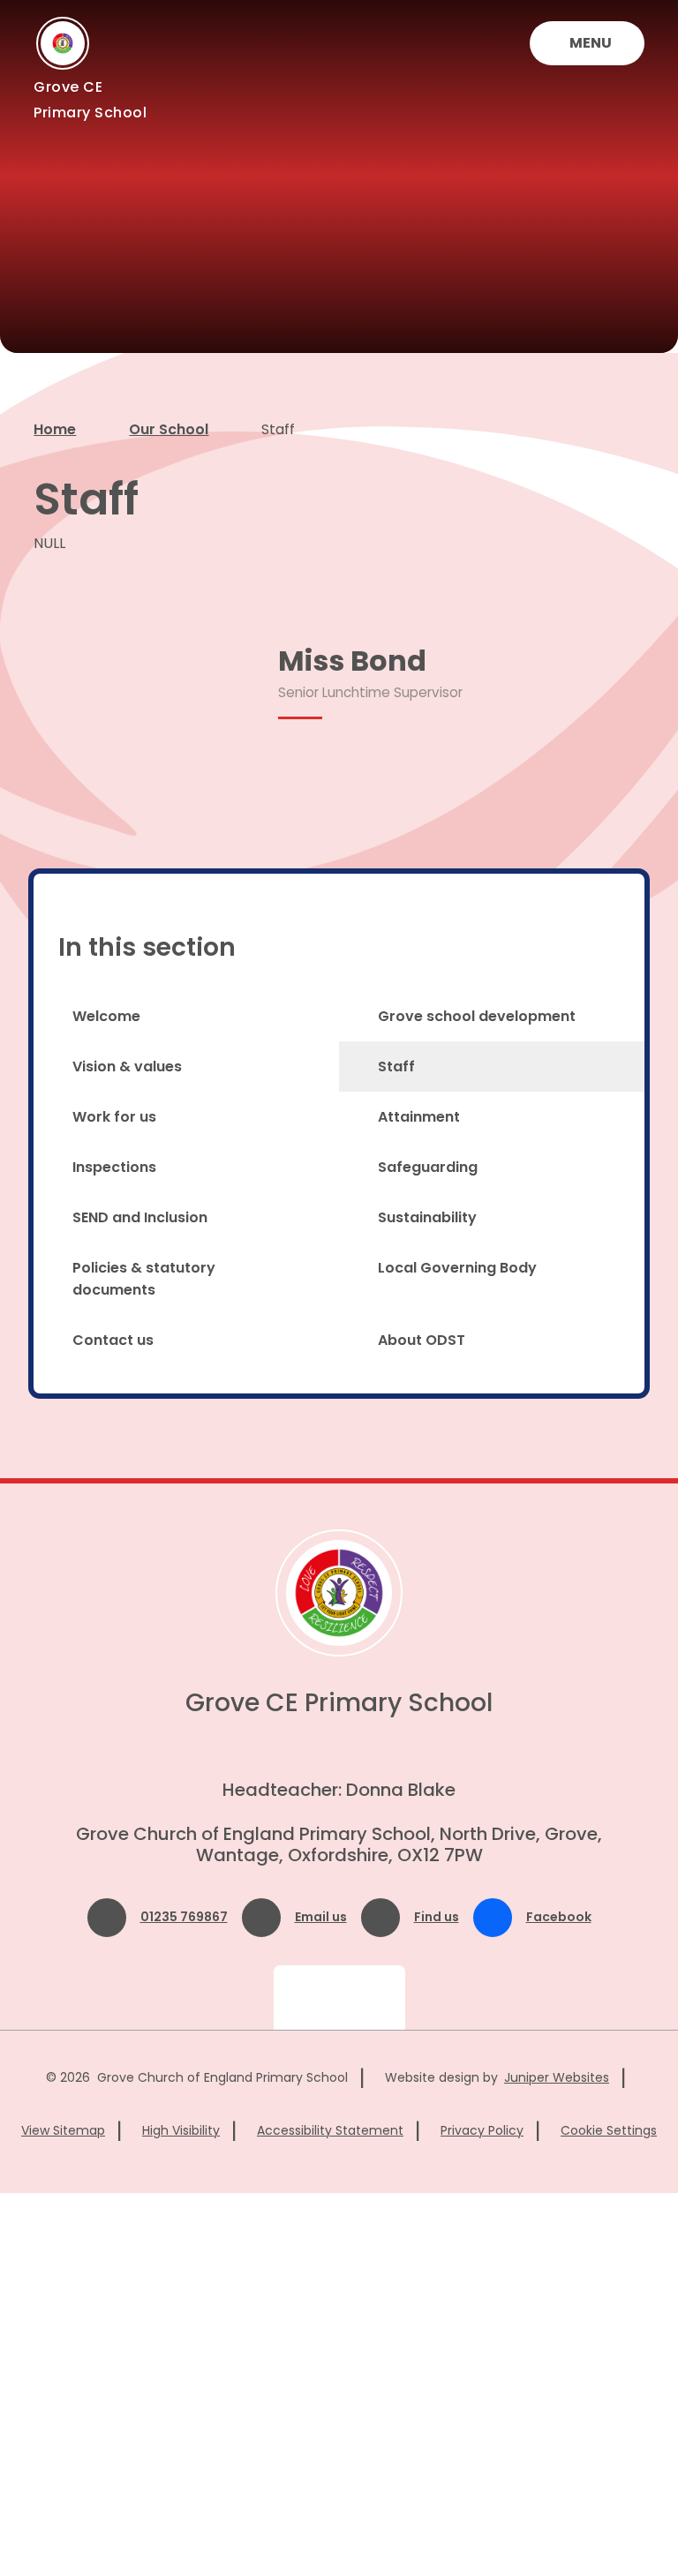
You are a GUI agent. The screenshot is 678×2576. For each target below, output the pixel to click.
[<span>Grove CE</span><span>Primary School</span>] (63, 43)
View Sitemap (63, 2130)
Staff (278, 429)
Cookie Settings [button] (609, 2130)
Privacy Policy (482, 2130)
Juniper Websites (557, 2077)
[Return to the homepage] (339, 1593)
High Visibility (181, 2130)
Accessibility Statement (330, 2130)
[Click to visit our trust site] (339, 1998)
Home (55, 429)
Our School (169, 429)
